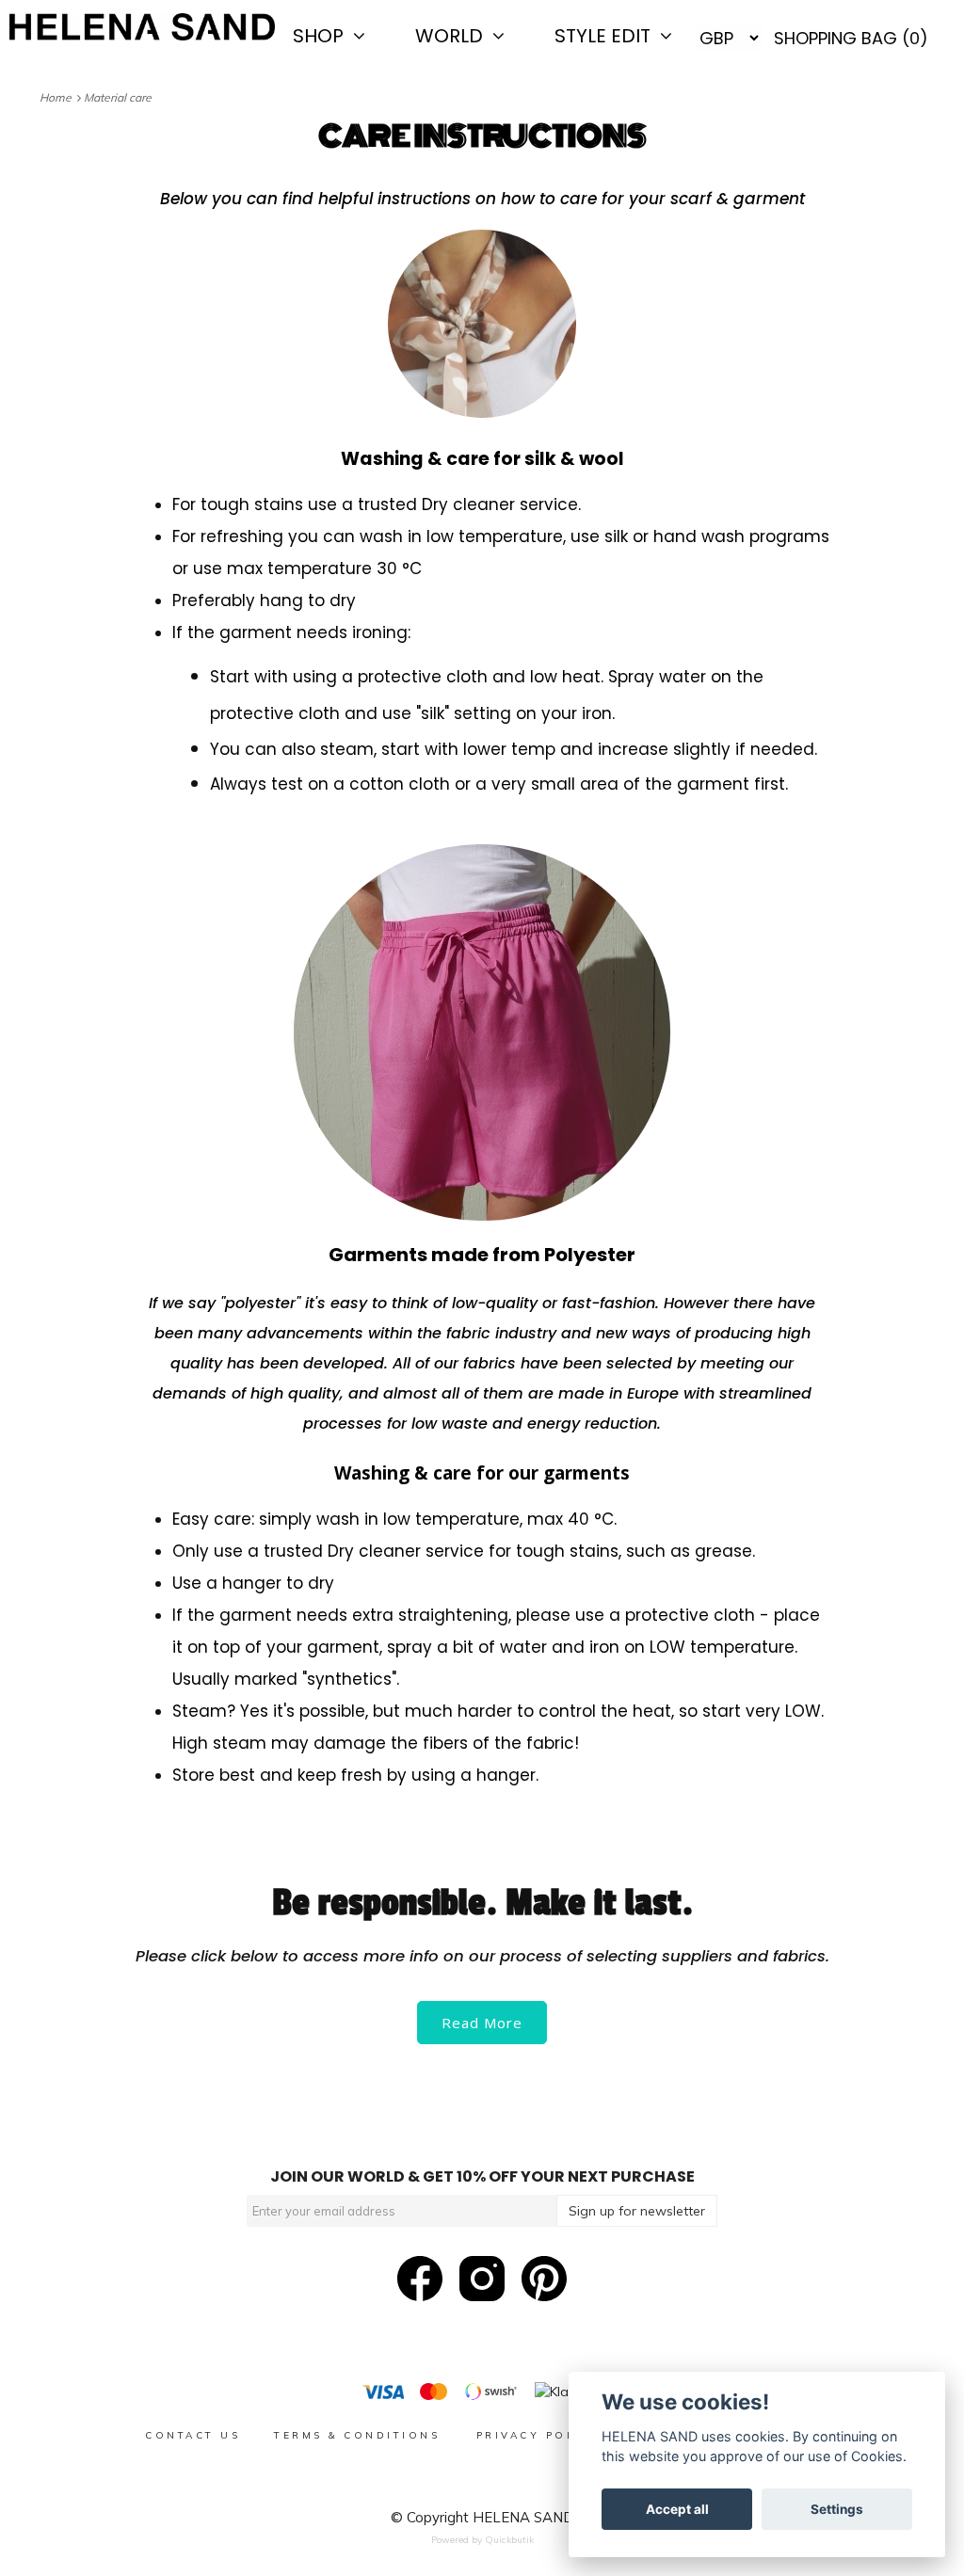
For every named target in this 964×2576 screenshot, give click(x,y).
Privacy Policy (539, 2435)
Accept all (677, 2509)
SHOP (323, 36)
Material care (119, 97)
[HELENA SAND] (142, 27)
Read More (482, 2023)
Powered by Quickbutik (482, 2540)
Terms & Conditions (360, 2435)
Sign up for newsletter (637, 2211)
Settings (837, 2509)
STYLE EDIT (607, 36)
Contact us (193, 2435)
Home (58, 97)
